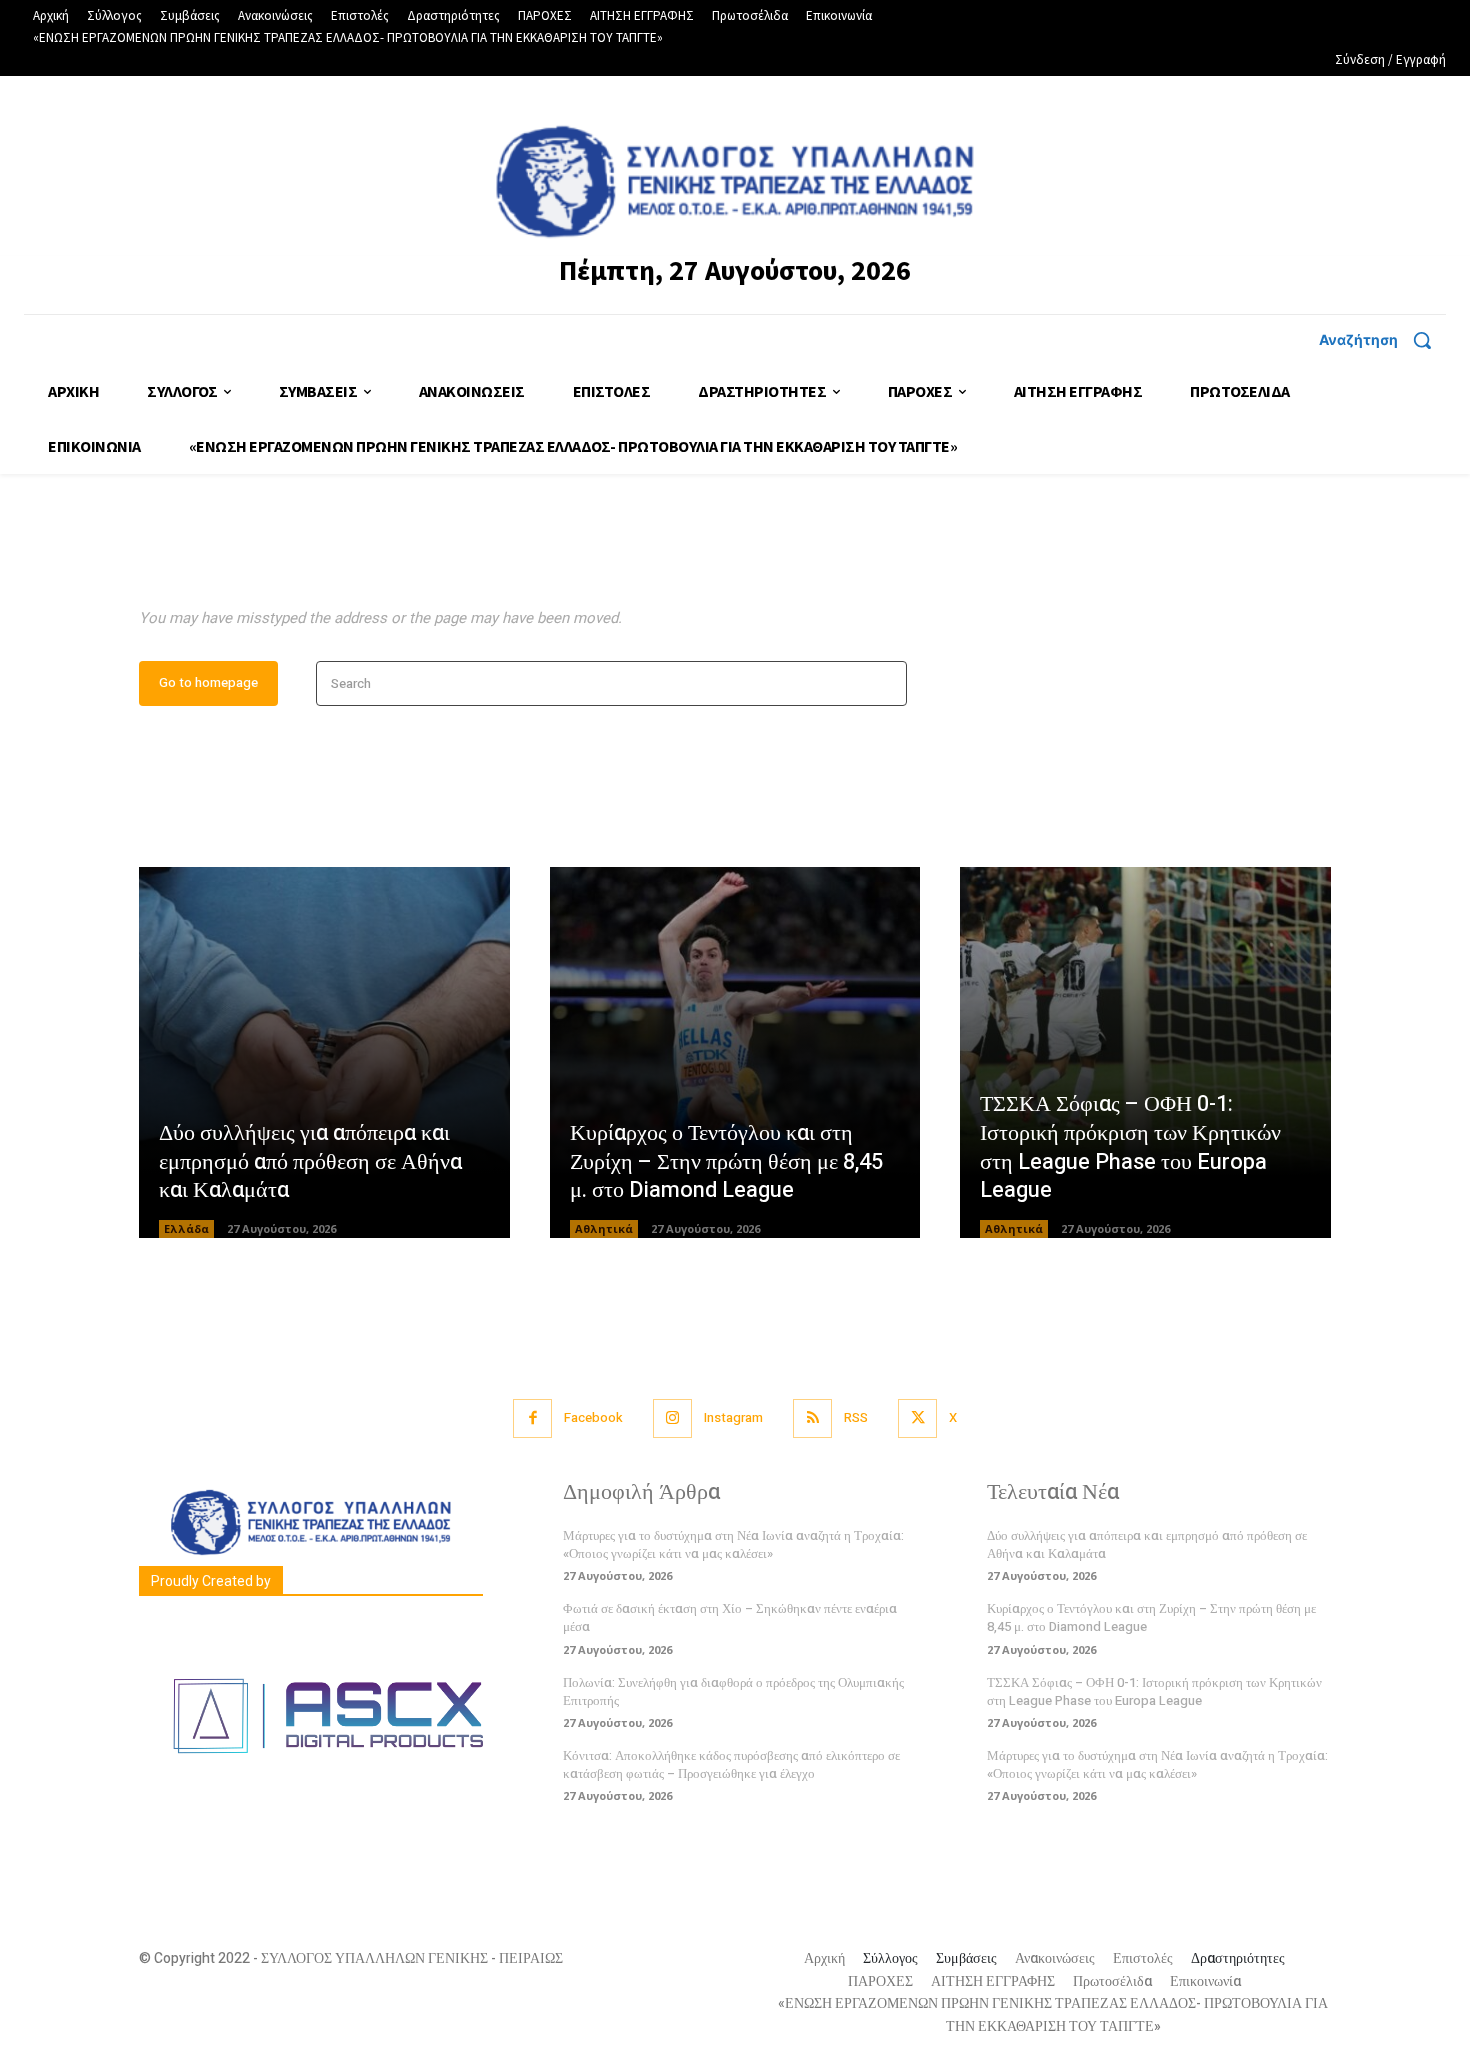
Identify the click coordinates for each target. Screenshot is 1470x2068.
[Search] (885, 683)
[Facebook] (532, 1418)
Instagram (733, 1417)
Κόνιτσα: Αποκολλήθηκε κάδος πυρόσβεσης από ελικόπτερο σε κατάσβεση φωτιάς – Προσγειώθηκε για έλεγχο (731, 1764)
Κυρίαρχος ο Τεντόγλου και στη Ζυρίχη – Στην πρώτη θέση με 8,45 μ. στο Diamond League (726, 1161)
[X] (917, 1418)
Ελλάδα (186, 1228)
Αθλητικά (604, 1228)
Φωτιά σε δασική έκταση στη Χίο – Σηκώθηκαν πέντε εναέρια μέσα (730, 1617)
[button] (1382, 340)
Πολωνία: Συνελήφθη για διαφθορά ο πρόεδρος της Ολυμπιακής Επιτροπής (733, 1691)
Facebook (593, 1417)
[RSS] (812, 1418)
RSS (856, 1417)
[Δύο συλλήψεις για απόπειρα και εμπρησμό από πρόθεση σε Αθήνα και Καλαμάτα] (324, 1052)
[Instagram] (672, 1418)
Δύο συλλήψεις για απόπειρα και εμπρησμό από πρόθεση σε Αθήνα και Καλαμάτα (310, 1161)
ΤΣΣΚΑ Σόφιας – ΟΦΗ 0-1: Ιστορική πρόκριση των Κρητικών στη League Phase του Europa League (1130, 1147)
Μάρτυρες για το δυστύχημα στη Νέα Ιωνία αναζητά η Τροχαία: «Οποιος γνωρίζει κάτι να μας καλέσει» (733, 1544)
